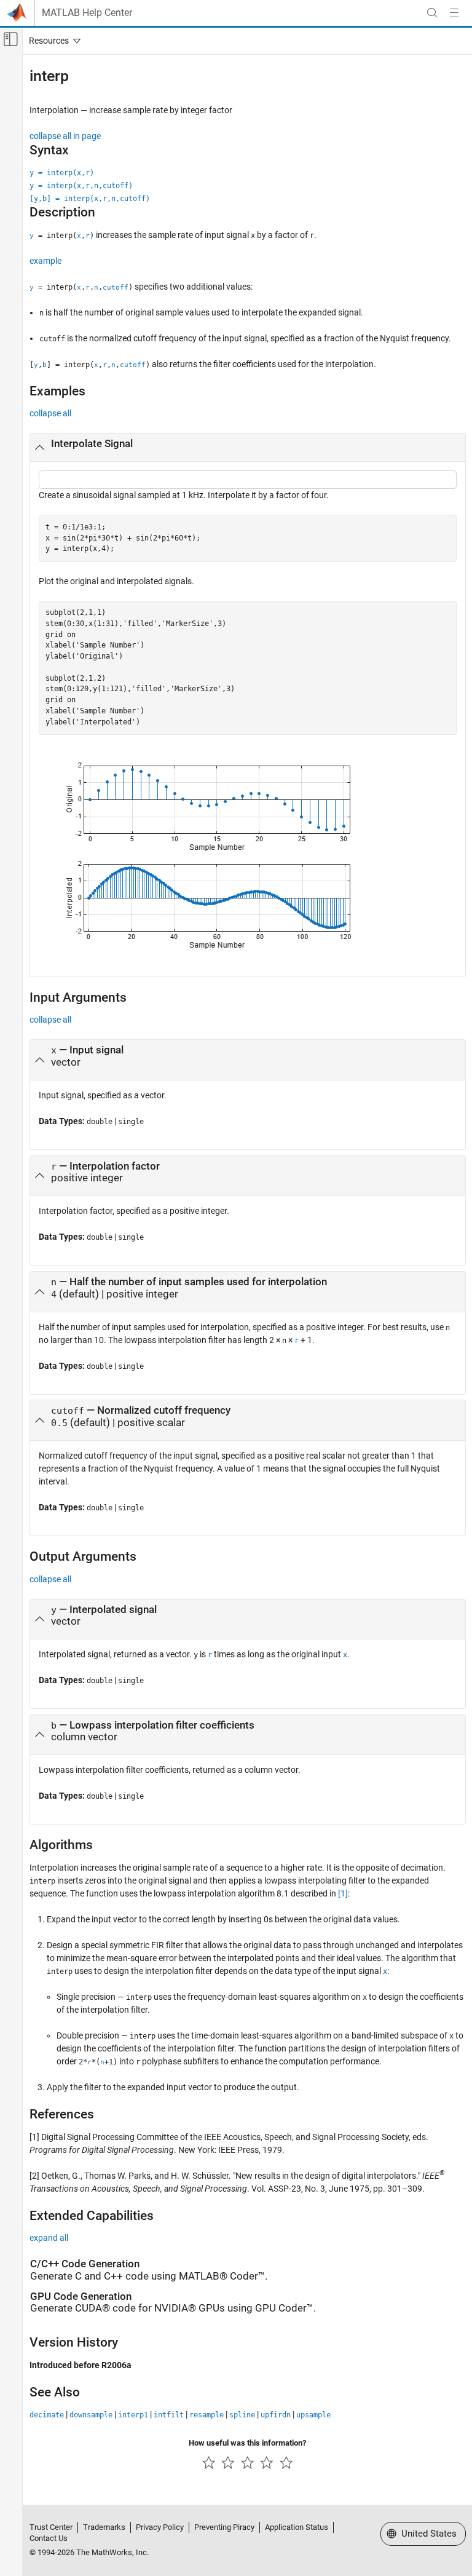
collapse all (50, 413)
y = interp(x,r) (62, 173)
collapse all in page (65, 136)
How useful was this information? (247, 2443)
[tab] (248, 448)
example (45, 261)
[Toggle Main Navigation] (454, 13)
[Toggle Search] (432, 13)
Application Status (297, 2527)
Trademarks (104, 2527)
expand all (49, 2238)
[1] (343, 1893)
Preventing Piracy (224, 2527)
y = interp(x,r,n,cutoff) (81, 186)
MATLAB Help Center (87, 13)
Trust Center (51, 2527)
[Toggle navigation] (52, 41)
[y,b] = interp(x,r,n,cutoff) (90, 199)
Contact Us (49, 2538)
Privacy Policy (160, 2527)
